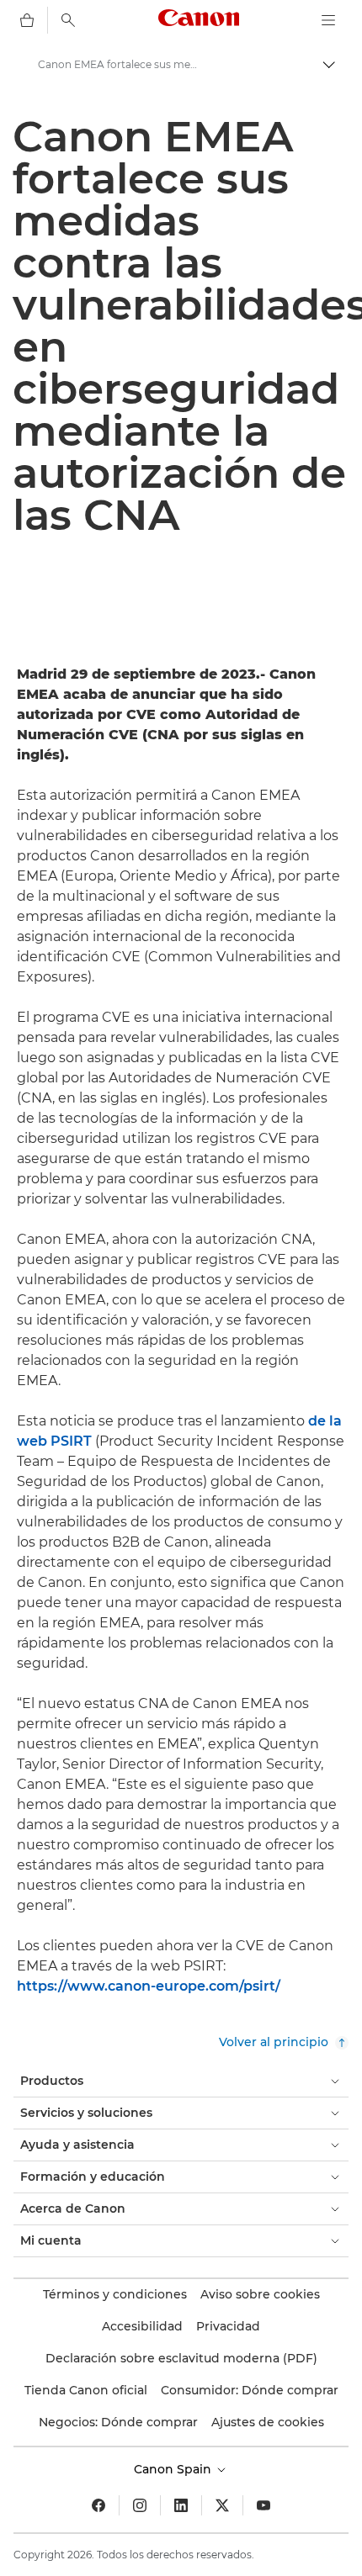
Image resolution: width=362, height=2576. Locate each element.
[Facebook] (98, 2505)
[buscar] (68, 20)
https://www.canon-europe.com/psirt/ (149, 1986)
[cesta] (27, 20)
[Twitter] (222, 2505)
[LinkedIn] (181, 2505)
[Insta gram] (140, 2505)
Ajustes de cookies (268, 2422)
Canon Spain (174, 2469)
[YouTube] (264, 2505)
